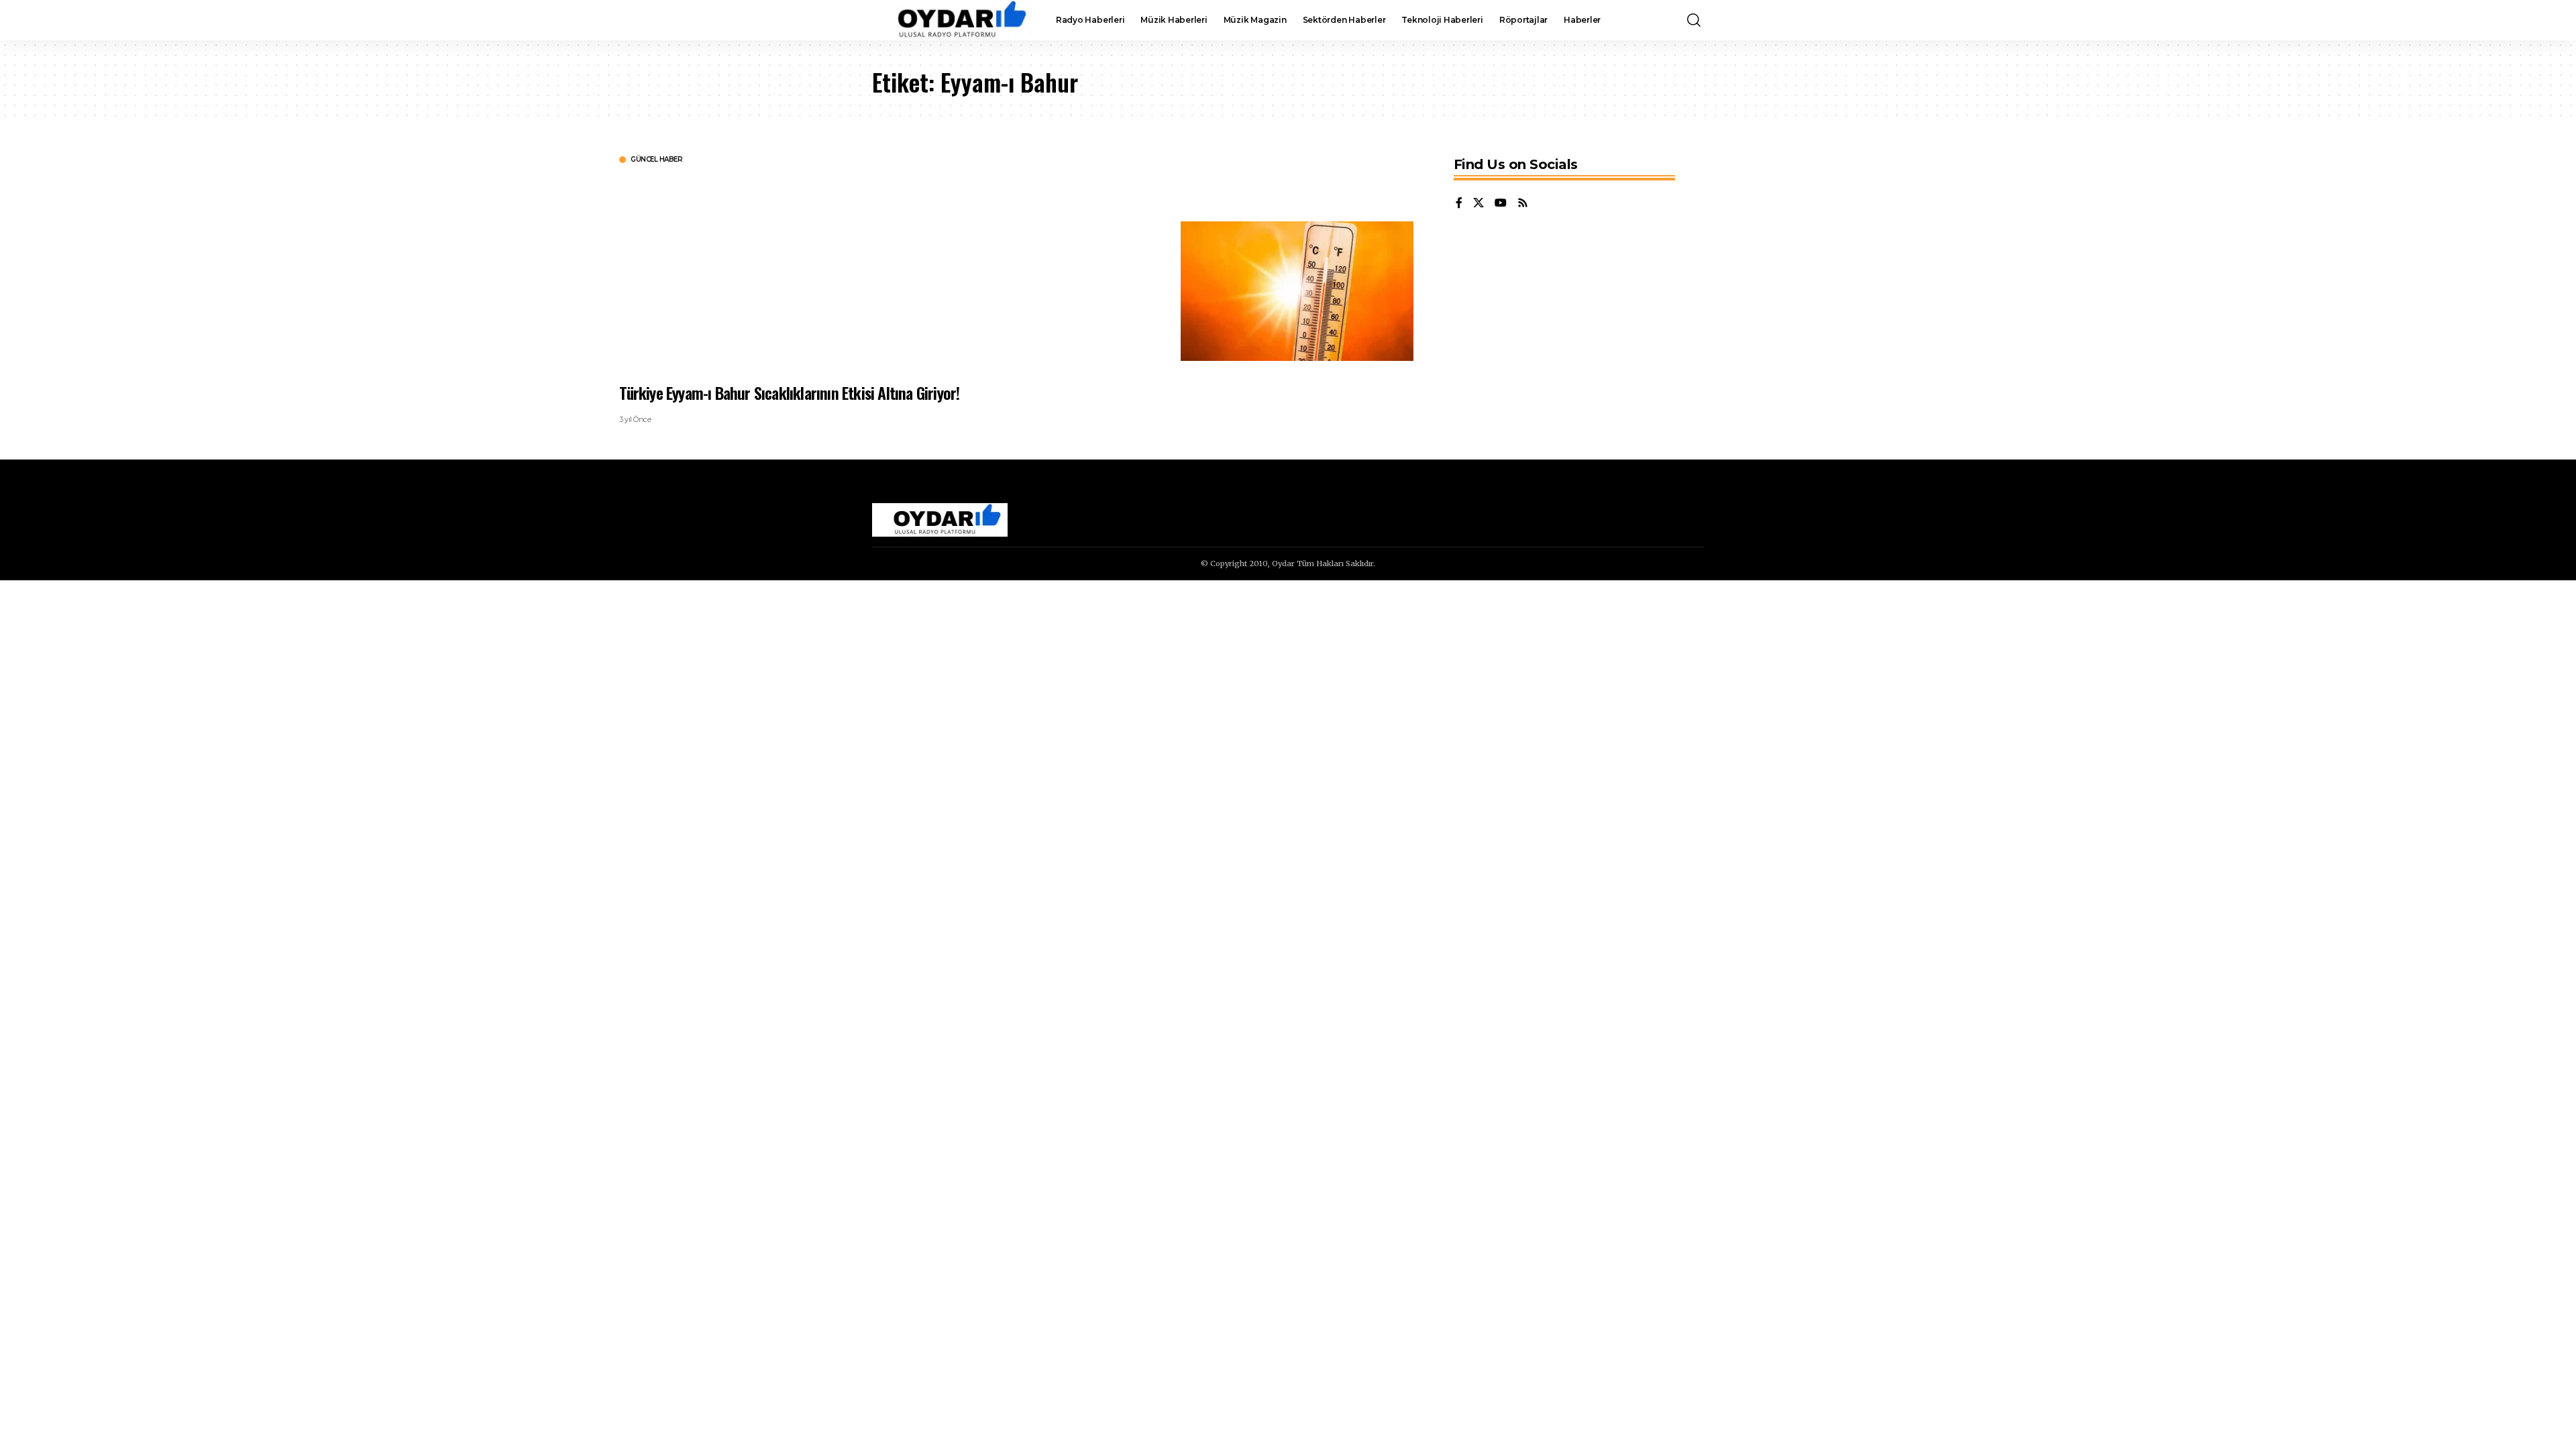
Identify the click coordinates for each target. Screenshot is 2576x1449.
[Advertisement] (1022, 272)
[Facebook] (1459, 204)
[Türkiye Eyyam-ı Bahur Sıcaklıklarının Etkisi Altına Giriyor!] (1297, 291)
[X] (1479, 204)
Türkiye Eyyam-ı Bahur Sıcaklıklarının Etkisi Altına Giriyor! (789, 392)
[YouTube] (1501, 204)
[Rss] (1523, 204)
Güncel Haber (656, 160)
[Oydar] (953, 20)
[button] (1694, 20)
